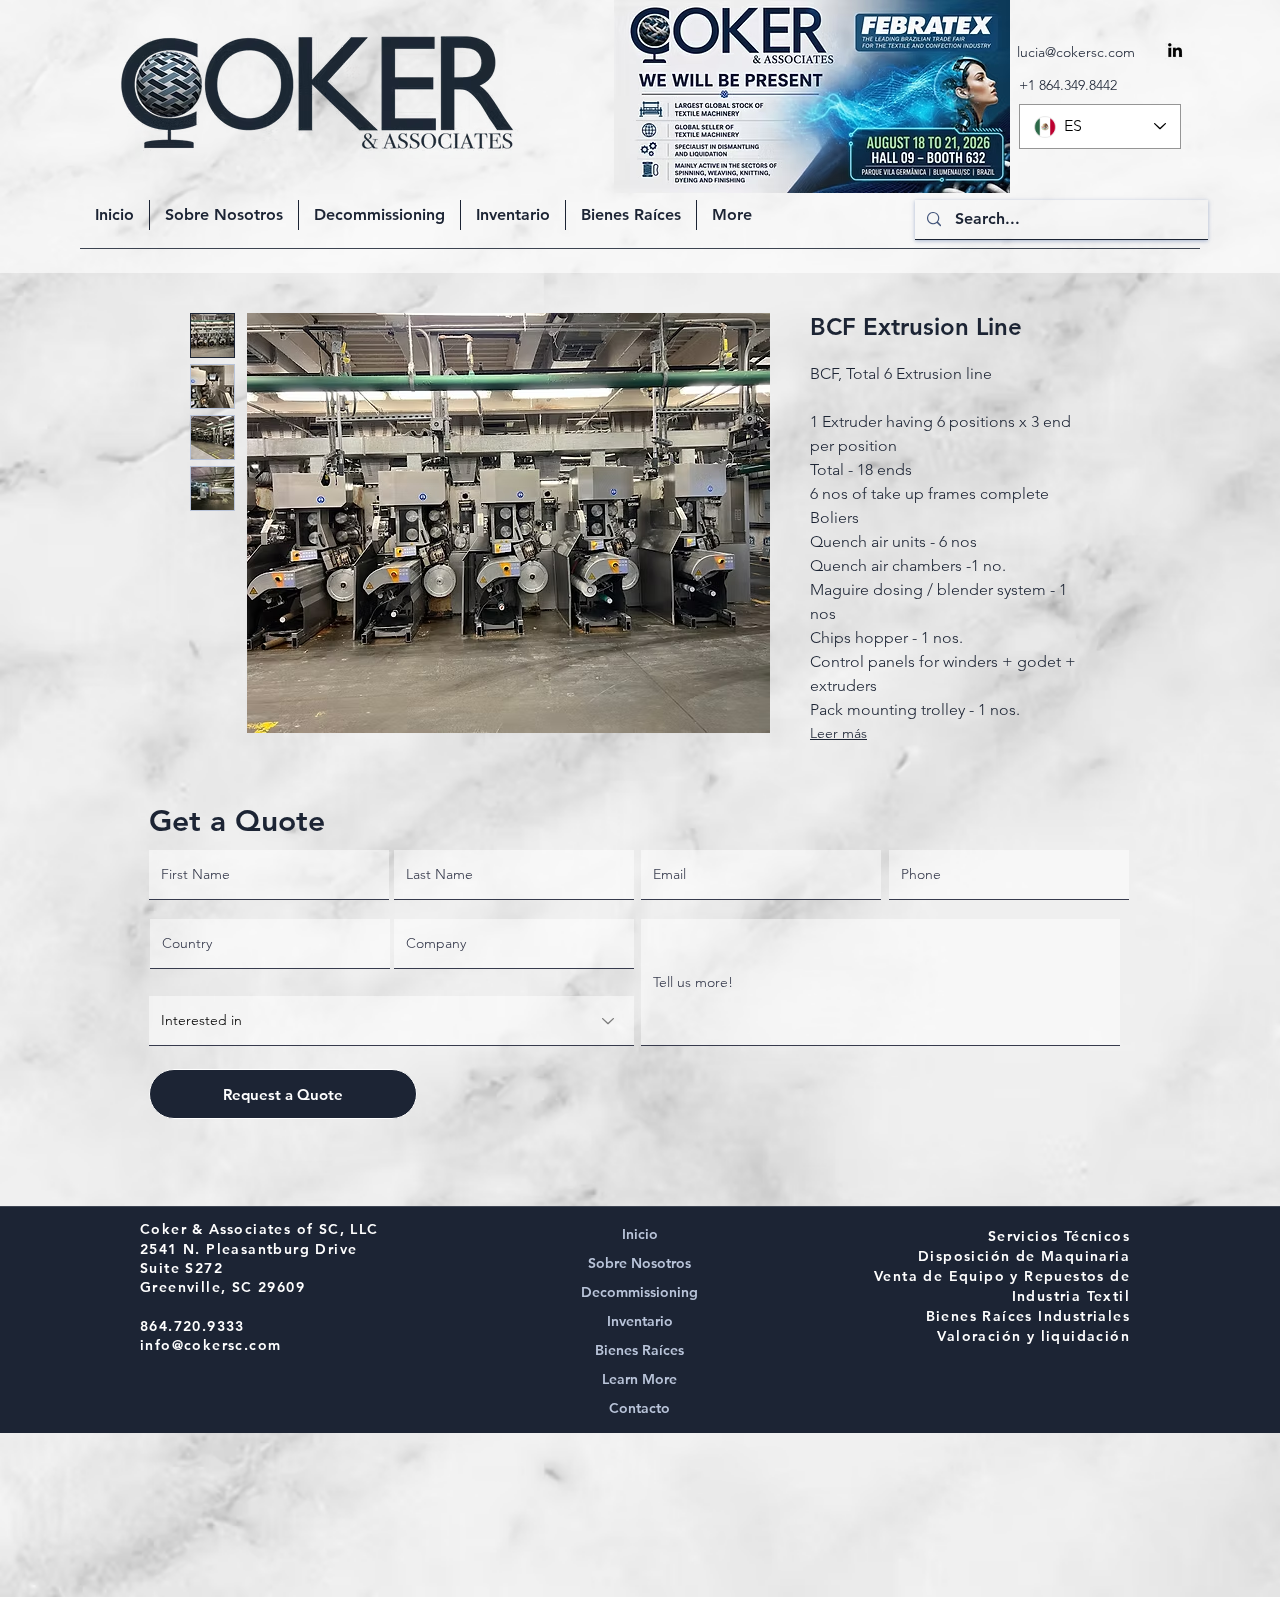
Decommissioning (639, 1292)
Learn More (639, 1379)
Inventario (640, 1321)
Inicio (640, 1234)
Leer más (838, 733)
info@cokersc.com (210, 1345)
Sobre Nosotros (639, 1263)
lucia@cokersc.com (1076, 52)
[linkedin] (1175, 50)
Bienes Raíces (639, 1350)
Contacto (639, 1408)
